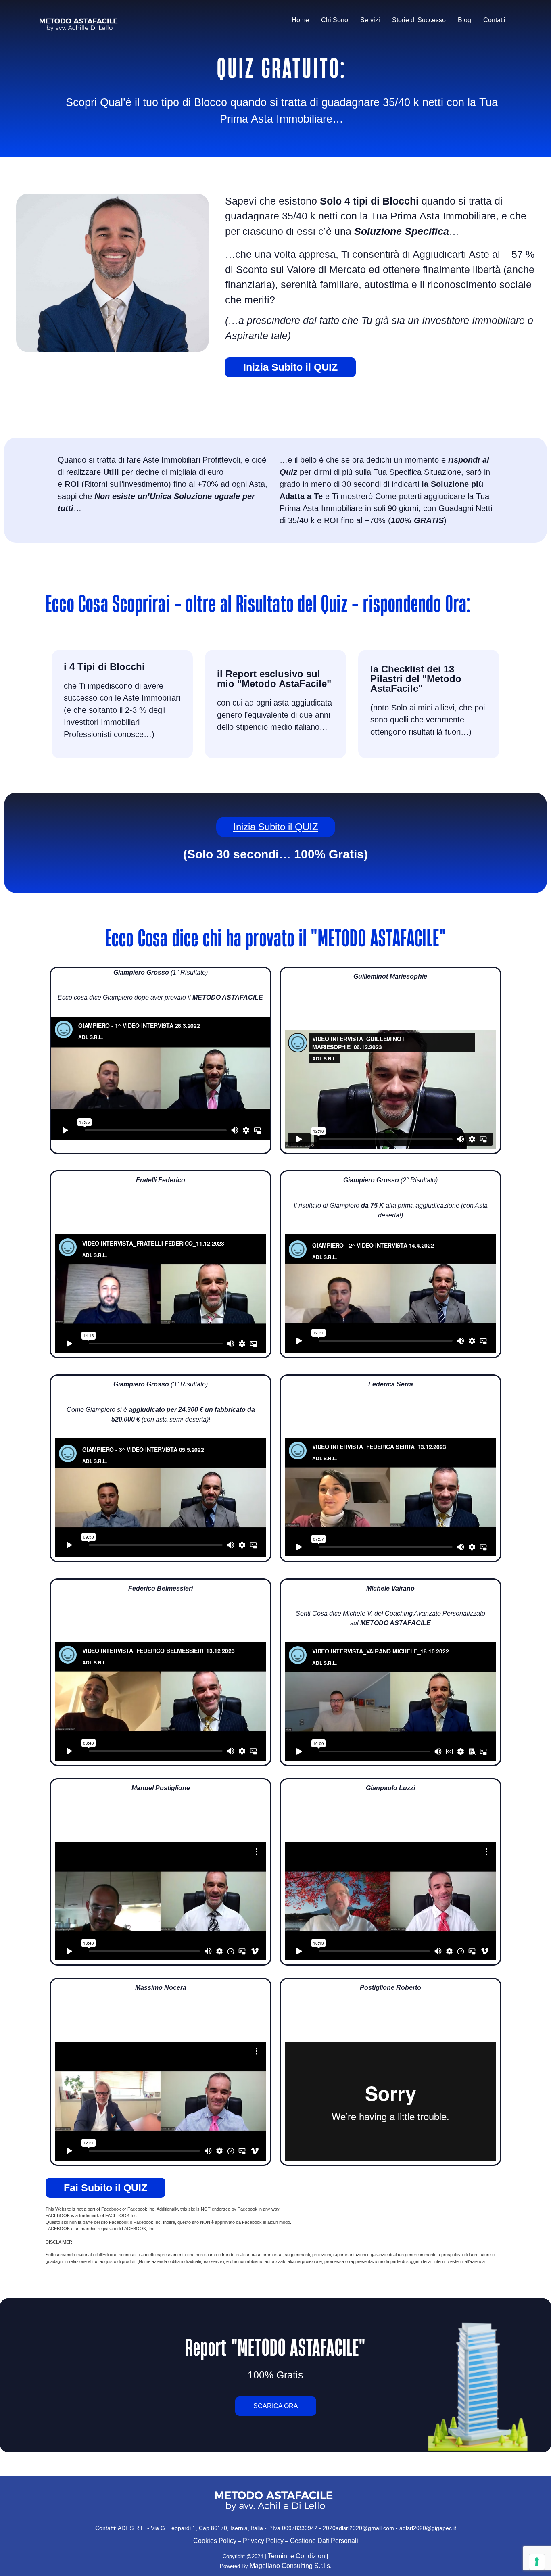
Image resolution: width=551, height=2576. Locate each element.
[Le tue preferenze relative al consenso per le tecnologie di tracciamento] (537, 2562)
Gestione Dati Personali (324, 2541)
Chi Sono (335, 20)
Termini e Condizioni (297, 2556)
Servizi (370, 20)
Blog (464, 20)
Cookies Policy (215, 2541)
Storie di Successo (419, 20)
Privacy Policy (263, 2541)
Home (300, 20)
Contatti (494, 20)
